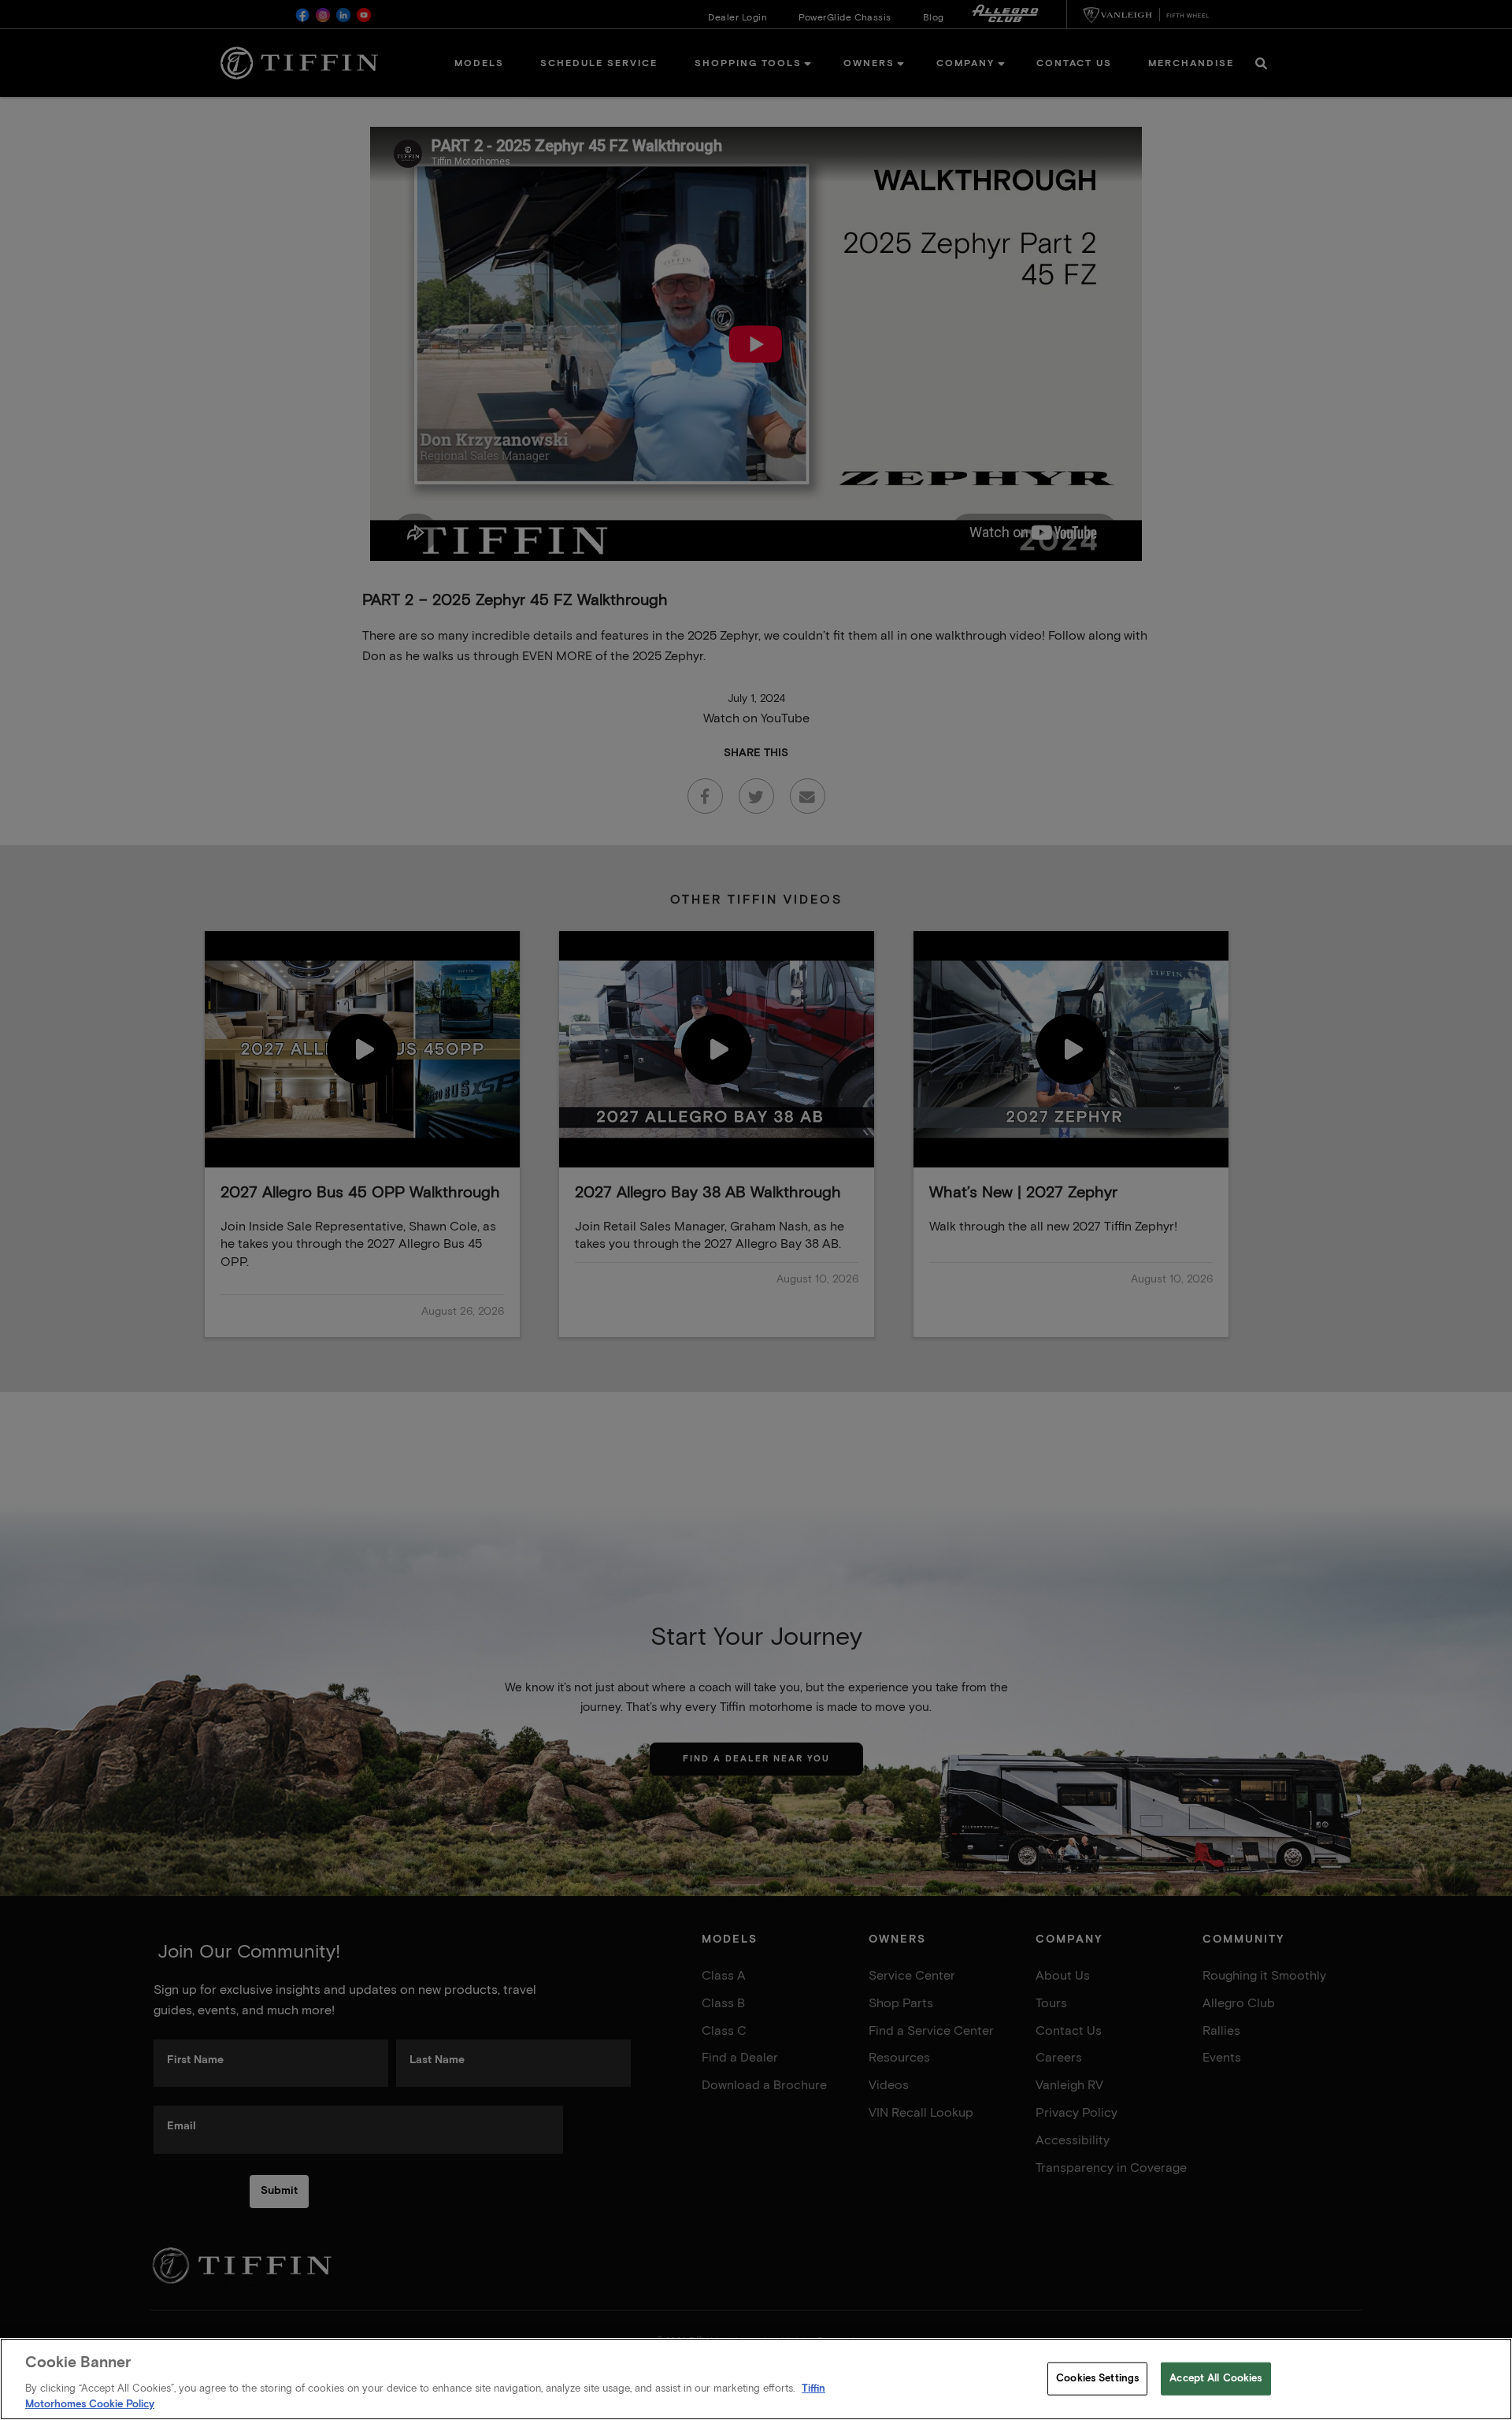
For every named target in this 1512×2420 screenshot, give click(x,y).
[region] (756, 2379)
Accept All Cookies (1216, 2379)
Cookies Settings (1097, 2379)
